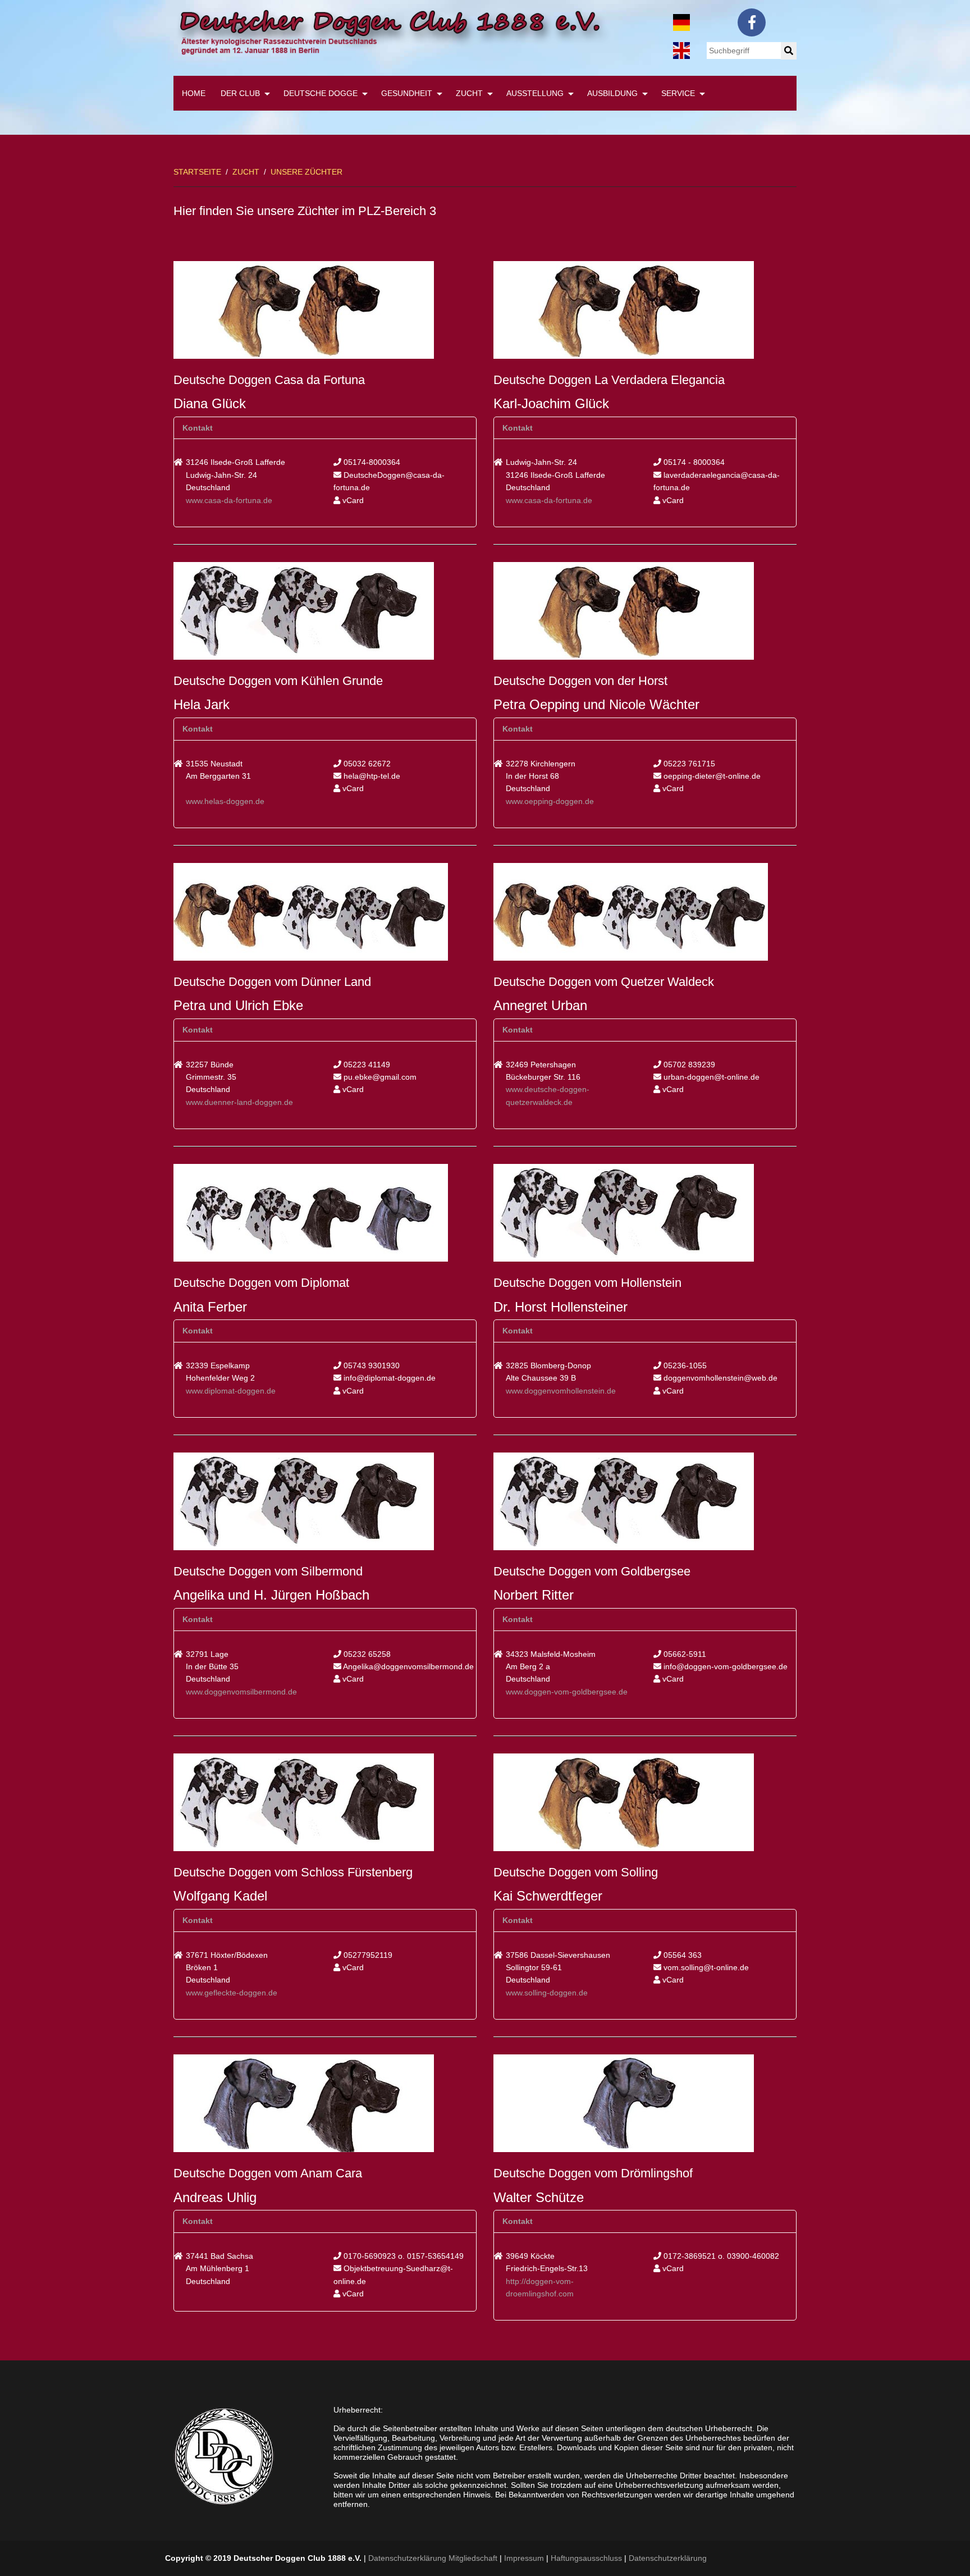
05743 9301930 (370, 1365)
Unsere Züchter (306, 172)
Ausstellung (535, 93)
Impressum (524, 2558)
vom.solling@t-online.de (705, 1967)
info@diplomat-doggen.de (388, 1378)
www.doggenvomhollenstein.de (561, 1391)
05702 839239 (688, 1065)
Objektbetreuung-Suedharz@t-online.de (393, 2274)
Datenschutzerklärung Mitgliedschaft (433, 2558)
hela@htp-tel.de (371, 776)
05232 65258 (366, 1654)
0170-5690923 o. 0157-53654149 (402, 2256)
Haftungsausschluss (586, 2558)
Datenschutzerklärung (668, 2558)
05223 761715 (688, 764)
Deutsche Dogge (321, 93)
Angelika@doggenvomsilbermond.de (408, 1666)
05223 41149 (366, 1065)
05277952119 (367, 1955)
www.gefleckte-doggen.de (232, 1993)
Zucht (469, 93)
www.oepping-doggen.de (550, 801)
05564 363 (681, 1955)
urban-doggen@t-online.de (710, 1077)
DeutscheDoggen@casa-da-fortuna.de (389, 481)
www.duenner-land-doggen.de (239, 1102)
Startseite (197, 172)
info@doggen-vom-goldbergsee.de (724, 1666)
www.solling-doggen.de (547, 1993)
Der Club (240, 93)
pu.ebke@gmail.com (379, 1077)
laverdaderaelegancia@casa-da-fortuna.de (717, 481)
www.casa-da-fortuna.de (229, 500)
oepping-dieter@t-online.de (711, 776)
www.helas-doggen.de (225, 801)
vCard (352, 500)
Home (194, 93)
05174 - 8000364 (693, 462)
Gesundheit (407, 93)
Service (678, 93)
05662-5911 (684, 1654)
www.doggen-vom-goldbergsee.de (567, 1692)
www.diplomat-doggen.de (231, 1391)
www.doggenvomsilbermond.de (241, 1692)
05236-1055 (684, 1365)
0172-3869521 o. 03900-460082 (720, 2256)
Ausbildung (612, 93)
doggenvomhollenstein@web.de (719, 1378)
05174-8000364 (371, 462)
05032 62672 (366, 764)
